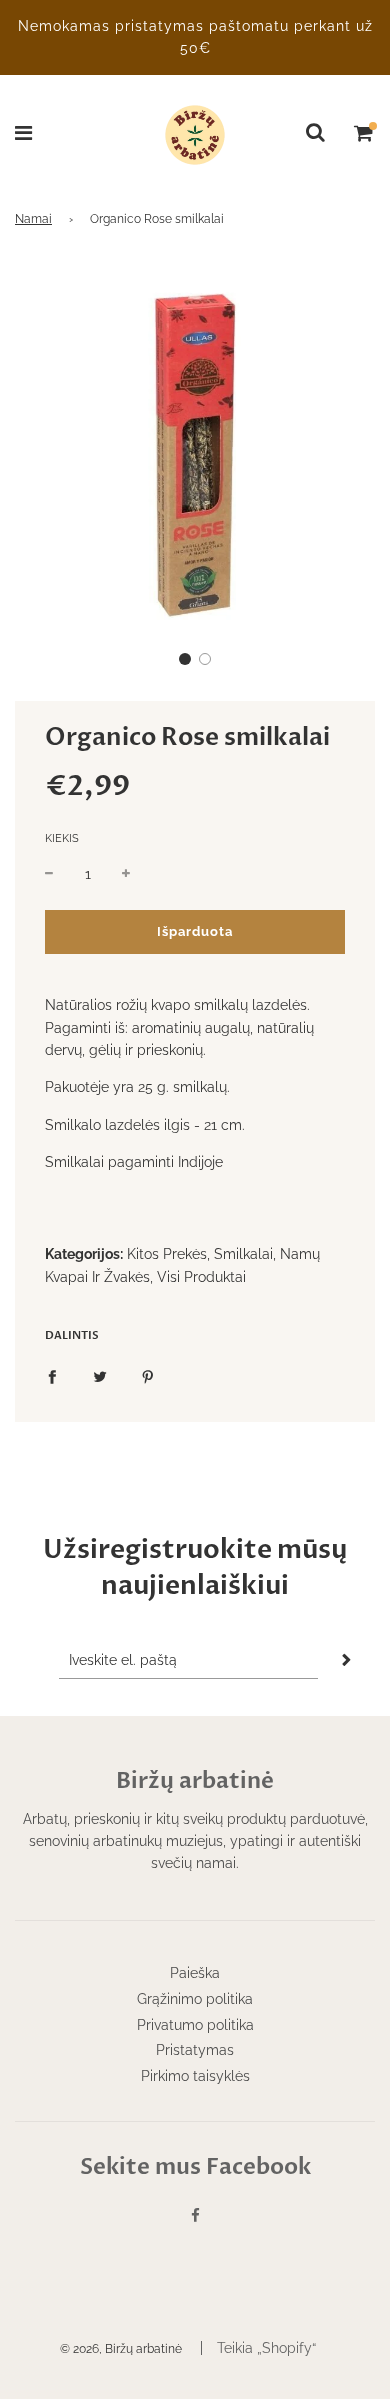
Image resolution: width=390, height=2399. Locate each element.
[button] (185, 659)
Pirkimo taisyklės (195, 2076)
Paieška (195, 1973)
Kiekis (62, 838)
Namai (33, 219)
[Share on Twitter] (100, 1375)
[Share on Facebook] (52, 1375)
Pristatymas (195, 2050)
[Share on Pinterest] (148, 1375)
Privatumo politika (195, 2025)
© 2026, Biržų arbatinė (121, 2349)
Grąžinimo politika (195, 1999)
